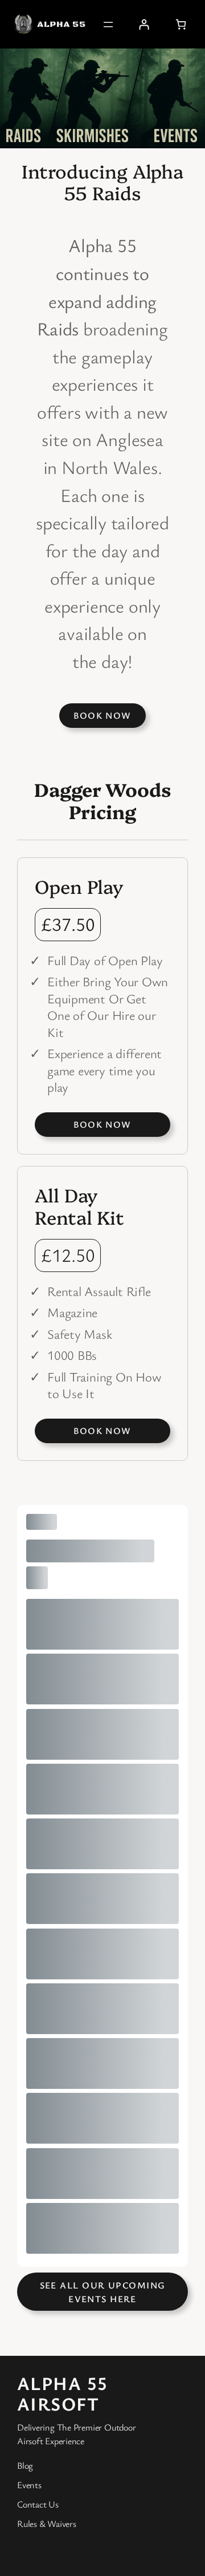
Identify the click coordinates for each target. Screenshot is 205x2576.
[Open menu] (108, 25)
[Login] (144, 24)
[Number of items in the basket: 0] (181, 24)
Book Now (102, 715)
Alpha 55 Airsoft (63, 2393)
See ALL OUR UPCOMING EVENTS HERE (103, 2292)
